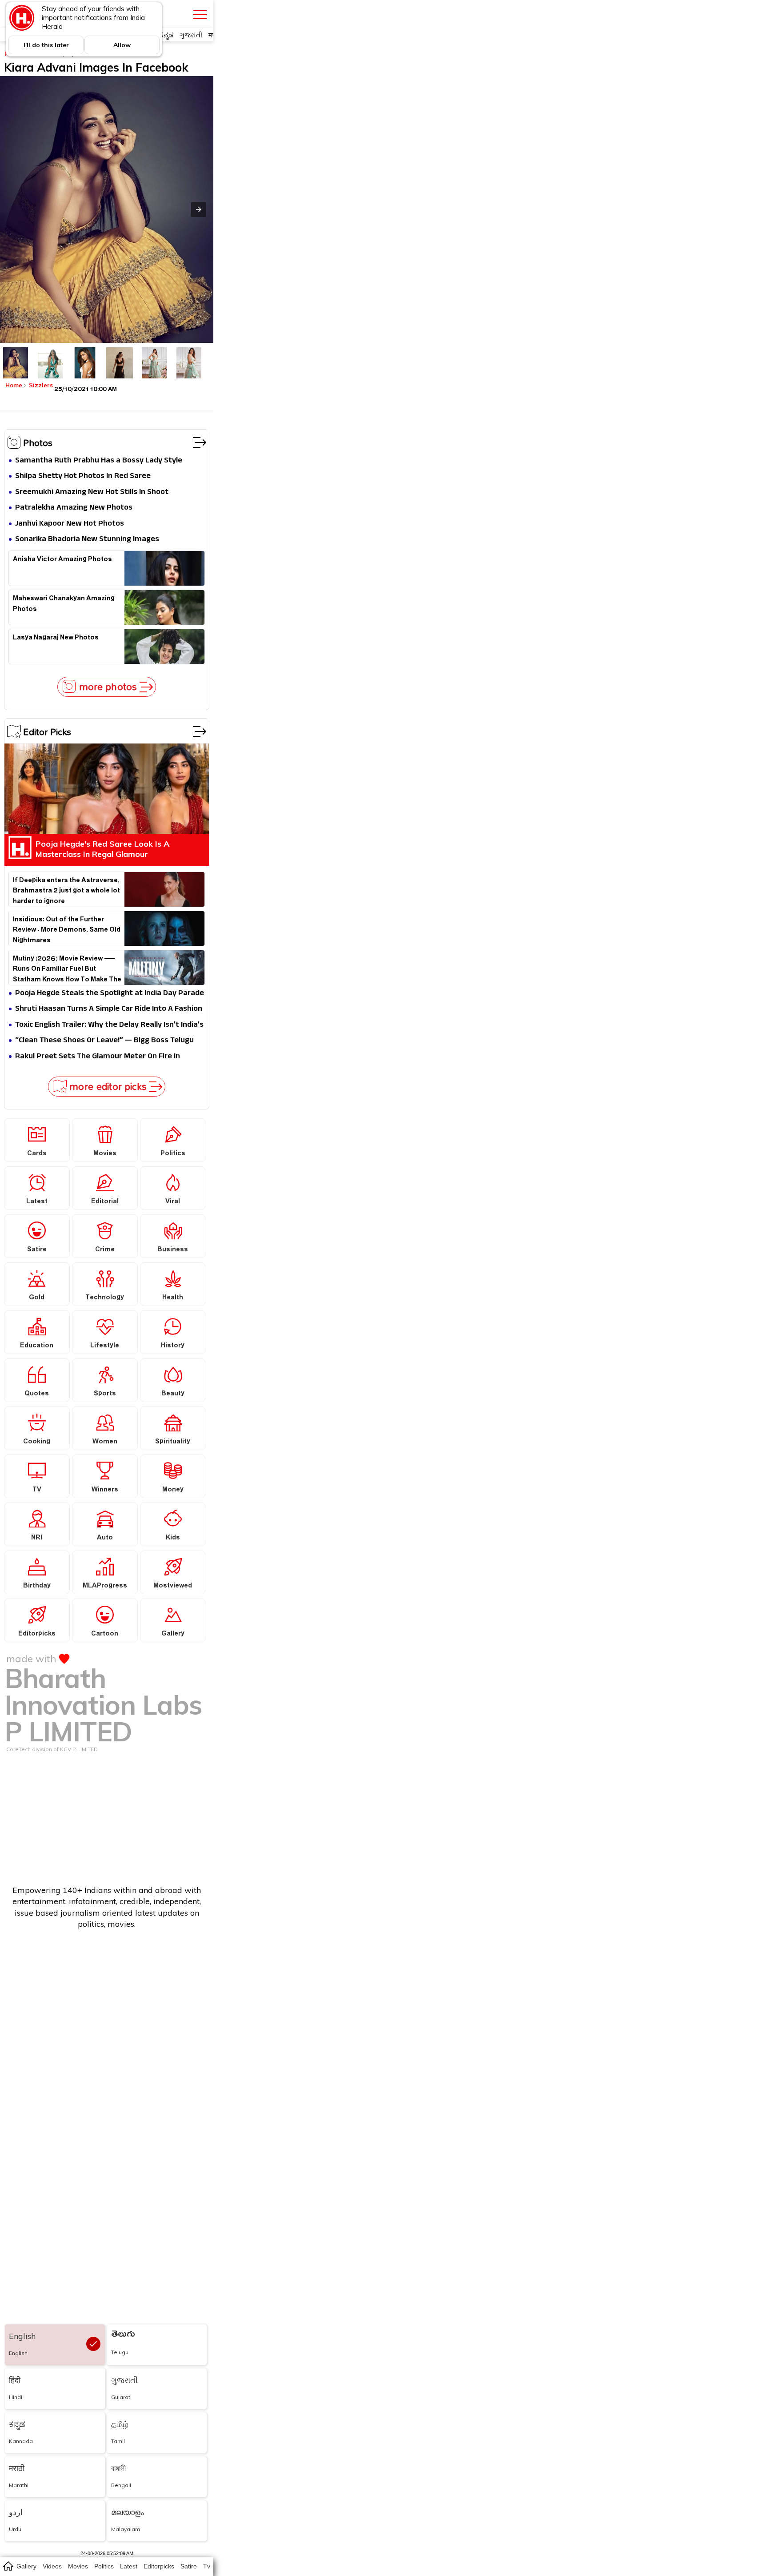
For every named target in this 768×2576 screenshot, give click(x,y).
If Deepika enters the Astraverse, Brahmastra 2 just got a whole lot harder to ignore (66, 890)
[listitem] (16, 363)
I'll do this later (46, 45)
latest (129, 2566)
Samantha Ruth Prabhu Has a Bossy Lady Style (99, 461)
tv (207, 2566)
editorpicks (159, 2566)
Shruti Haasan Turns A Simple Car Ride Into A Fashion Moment (109, 1009)
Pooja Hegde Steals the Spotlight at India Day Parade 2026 (110, 994)
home (8, 2566)
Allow (122, 45)
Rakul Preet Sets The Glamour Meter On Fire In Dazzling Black (98, 1057)
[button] (199, 209)
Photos (38, 442)
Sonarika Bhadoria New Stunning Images (87, 540)
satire (189, 2566)
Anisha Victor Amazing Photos (62, 561)
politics (104, 2566)
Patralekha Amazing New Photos (74, 508)
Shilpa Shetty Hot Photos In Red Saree (83, 476)
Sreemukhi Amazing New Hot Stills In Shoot (92, 492)
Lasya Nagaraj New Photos (56, 639)
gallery (26, 2566)
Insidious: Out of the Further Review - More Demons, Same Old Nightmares (67, 929)
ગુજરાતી (191, 35)
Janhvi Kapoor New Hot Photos (70, 524)
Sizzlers (41, 385)
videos (52, 2566)
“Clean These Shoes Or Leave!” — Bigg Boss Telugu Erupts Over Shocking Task (104, 1041)
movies (78, 2566)
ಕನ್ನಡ (166, 35)
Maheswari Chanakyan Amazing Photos (64, 605)
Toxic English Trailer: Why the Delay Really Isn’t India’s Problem (109, 1025)
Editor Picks (47, 731)
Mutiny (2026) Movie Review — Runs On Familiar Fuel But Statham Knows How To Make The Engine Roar (67, 968)
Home (14, 385)
